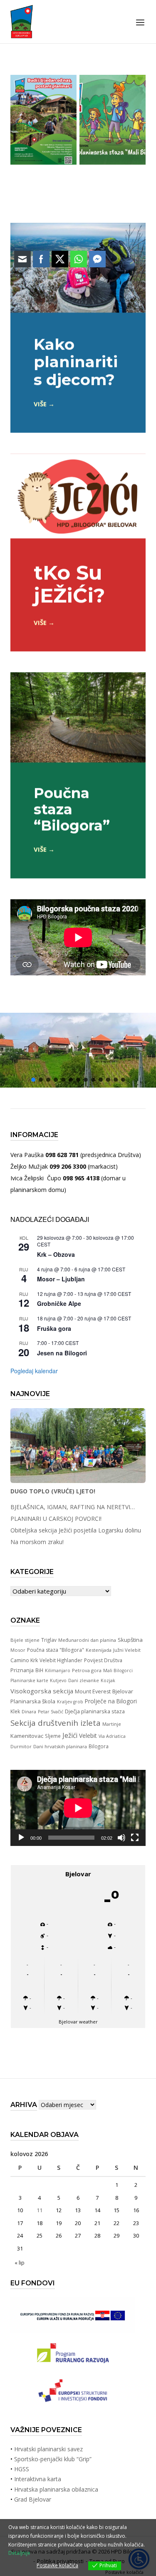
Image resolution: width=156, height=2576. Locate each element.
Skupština (130, 1640)
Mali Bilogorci (118, 1670)
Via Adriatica (112, 1736)
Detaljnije (19, 2553)
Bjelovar (123, 1691)
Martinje (112, 1724)
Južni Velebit (127, 1650)
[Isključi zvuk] (121, 1838)
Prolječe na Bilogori (111, 1701)
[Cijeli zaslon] (135, 1838)
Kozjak (108, 1680)
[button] (108, 1080)
